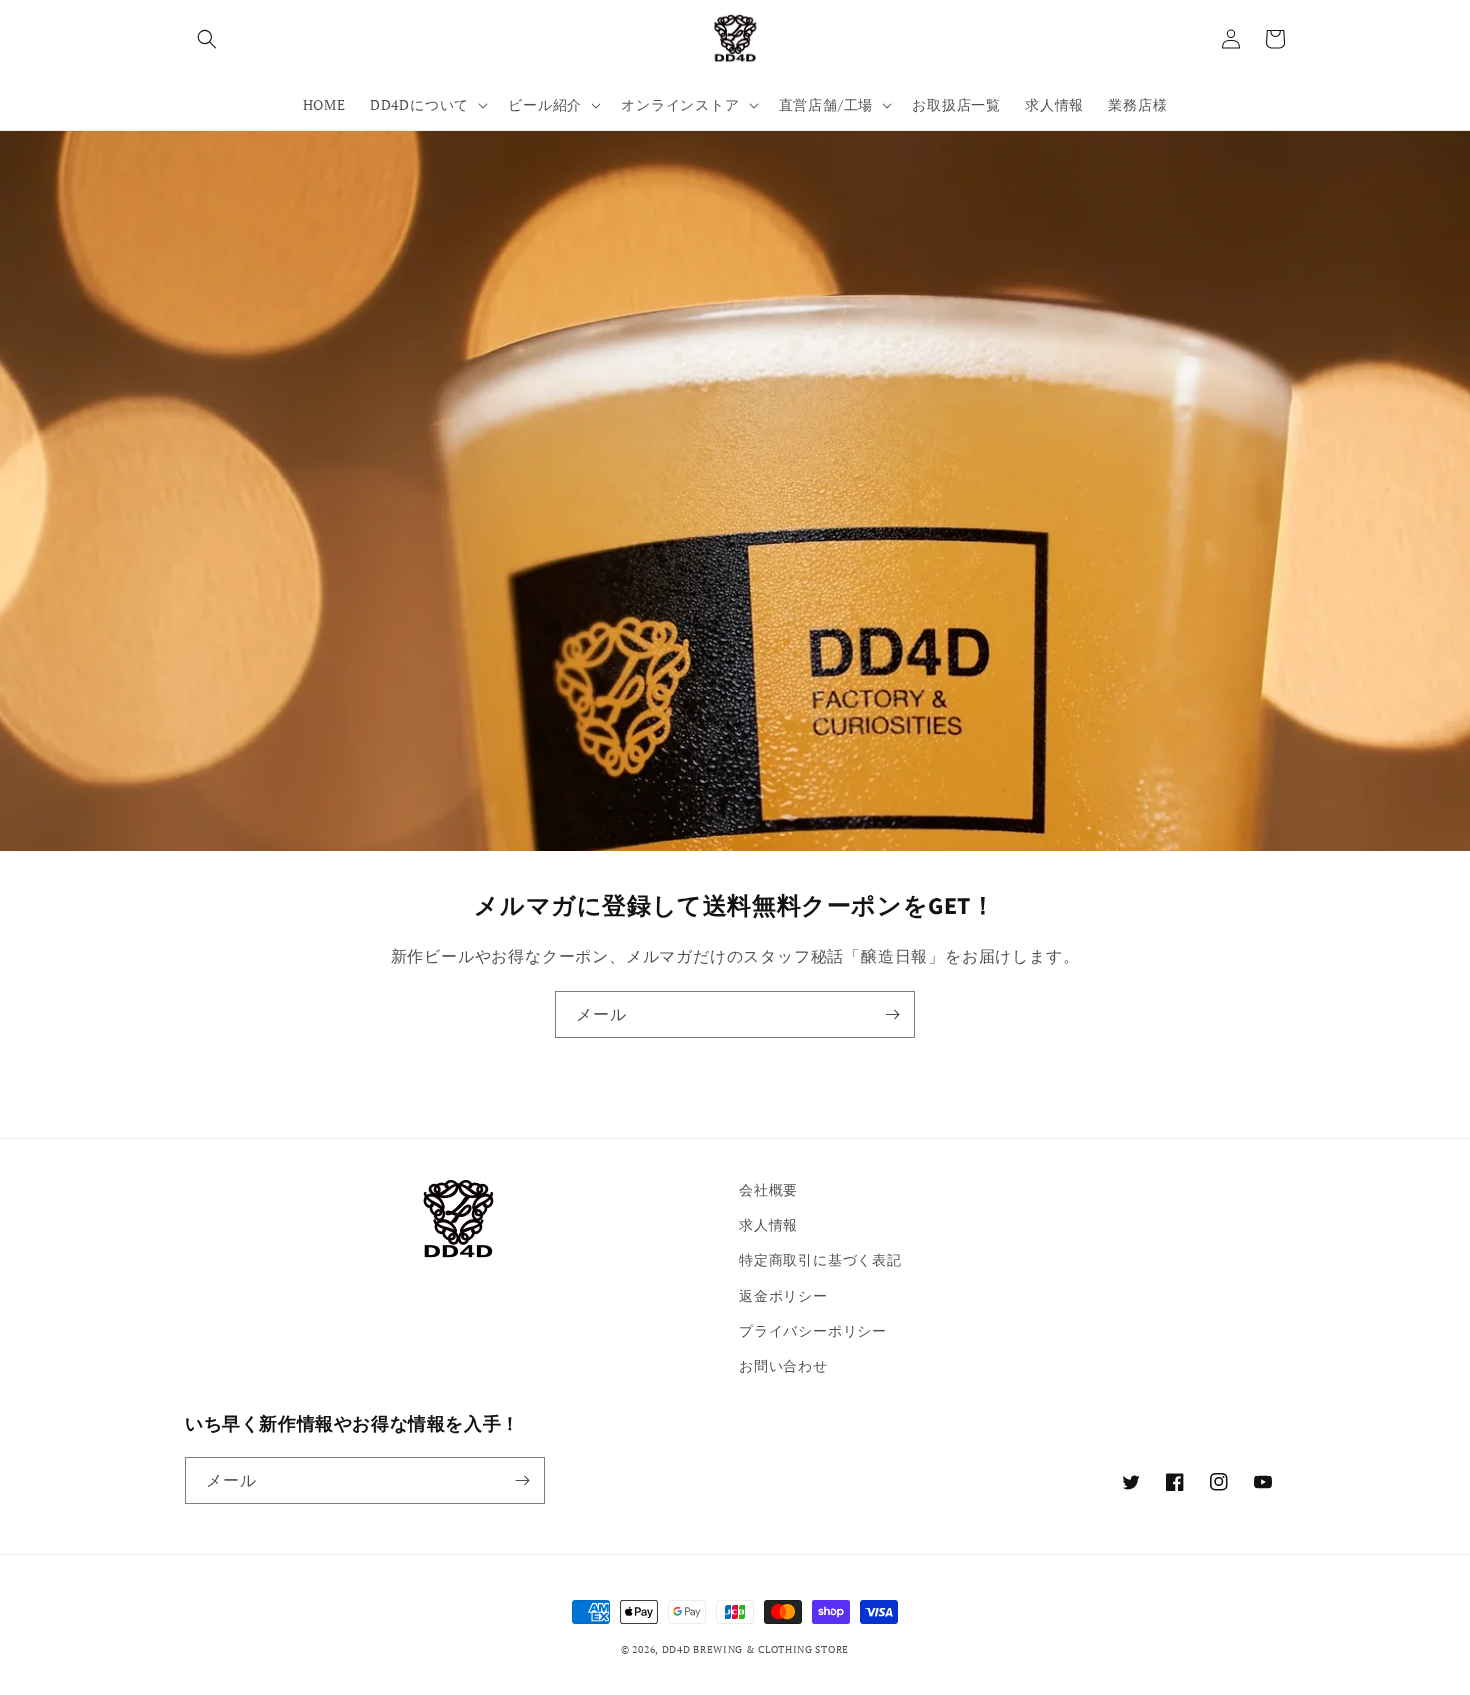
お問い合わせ (783, 1365)
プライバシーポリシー (813, 1330)
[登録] (892, 1014)
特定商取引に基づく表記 (820, 1259)
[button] (207, 39)
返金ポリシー (783, 1295)
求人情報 (768, 1224)
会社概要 (768, 1189)
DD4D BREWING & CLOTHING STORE (755, 1649)
